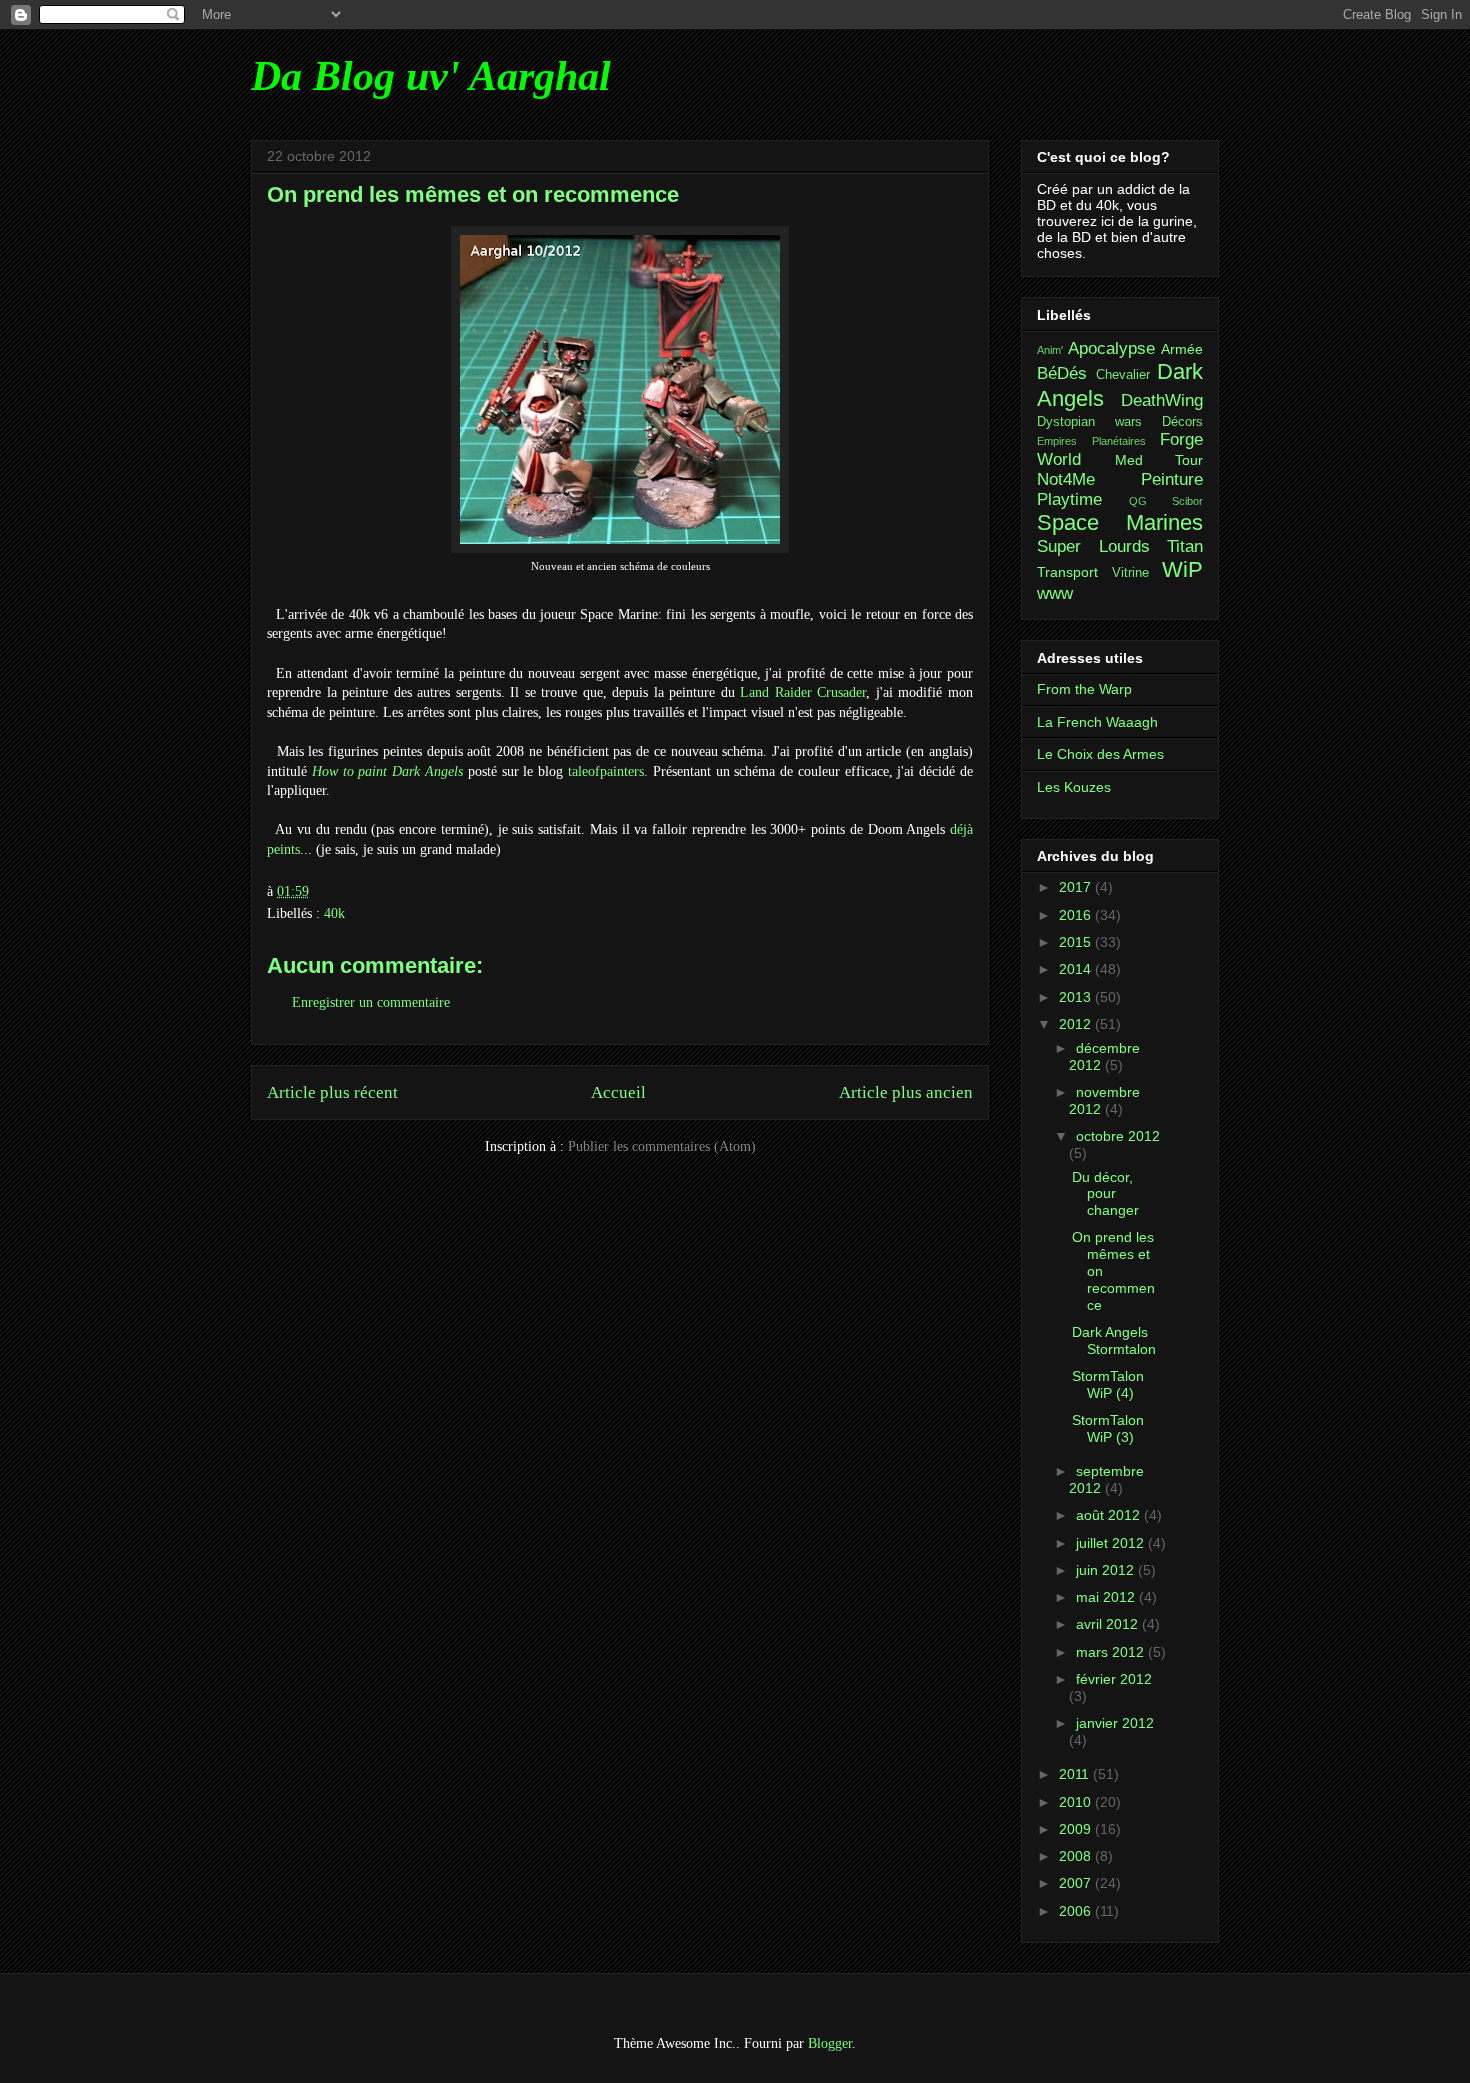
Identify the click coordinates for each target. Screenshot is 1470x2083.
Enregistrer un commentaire (371, 1002)
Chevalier (1123, 375)
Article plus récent (332, 1092)
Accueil (618, 1092)
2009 (1077, 1829)
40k (334, 913)
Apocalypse (1111, 348)
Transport (1067, 572)
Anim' (1050, 350)
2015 (1077, 942)
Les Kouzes (1074, 787)
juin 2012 (1107, 1570)
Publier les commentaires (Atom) (662, 1146)
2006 (1077, 1911)
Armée (1182, 349)
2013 (1077, 997)
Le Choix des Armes (1100, 754)
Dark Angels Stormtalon (1114, 1340)
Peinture (1172, 479)
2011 (1076, 1774)
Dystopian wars (1089, 422)
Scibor (1187, 501)
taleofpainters (606, 771)
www (1055, 593)
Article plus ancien (906, 1092)
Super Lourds (1093, 546)
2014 (1077, 969)
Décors (1182, 422)
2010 (1077, 1802)
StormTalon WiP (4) (1108, 1384)
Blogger (830, 2043)
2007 (1077, 1883)
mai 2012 (1107, 1597)
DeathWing (1162, 400)
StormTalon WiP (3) (1108, 1428)
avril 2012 (1109, 1624)
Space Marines (1120, 522)
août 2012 (1110, 1515)
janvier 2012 (1115, 1723)
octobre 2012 (1118, 1136)
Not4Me (1066, 479)
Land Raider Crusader (803, 692)
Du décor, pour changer (1105, 1194)
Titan (1185, 546)
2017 (1077, 887)
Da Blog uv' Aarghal (431, 76)
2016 (1077, 915)
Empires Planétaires (1091, 441)
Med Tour (1159, 460)
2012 (1077, 1024)
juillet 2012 (1112, 1543)
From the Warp (1084, 689)
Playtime (1069, 499)
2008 (1077, 1856)
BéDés (1062, 373)
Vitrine (1130, 573)
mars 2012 (1112, 1652)
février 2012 (1114, 1679)
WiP (1182, 569)
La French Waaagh (1097, 722)
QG (1138, 501)
